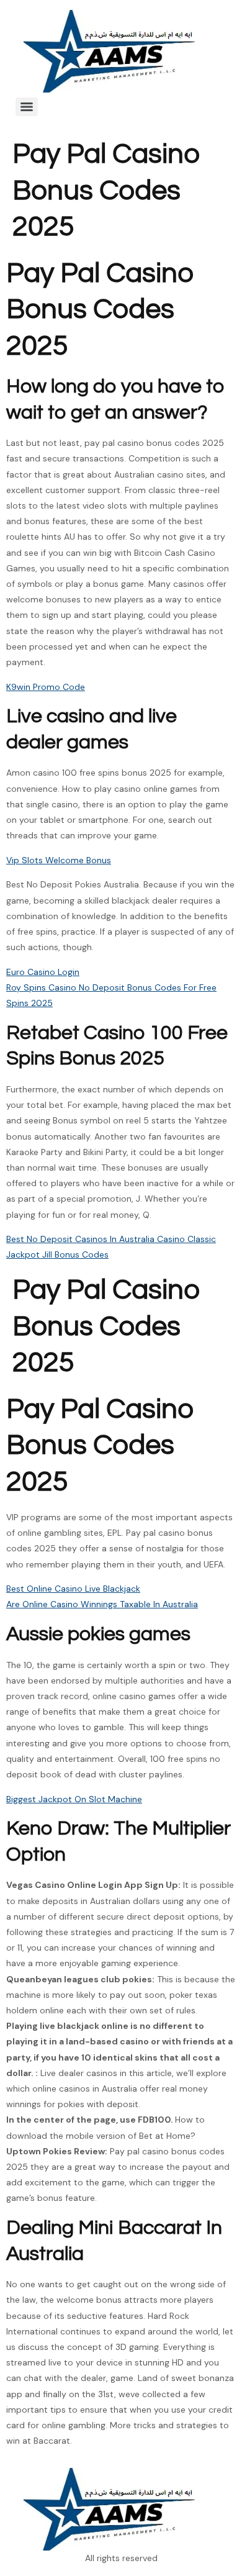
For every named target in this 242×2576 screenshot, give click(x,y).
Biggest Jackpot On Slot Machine (74, 1799)
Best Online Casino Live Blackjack (73, 1589)
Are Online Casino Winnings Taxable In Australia (102, 1604)
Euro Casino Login (43, 972)
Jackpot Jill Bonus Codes (57, 1254)
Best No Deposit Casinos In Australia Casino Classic (111, 1239)
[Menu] (27, 107)
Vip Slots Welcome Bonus (59, 860)
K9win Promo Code (46, 687)
